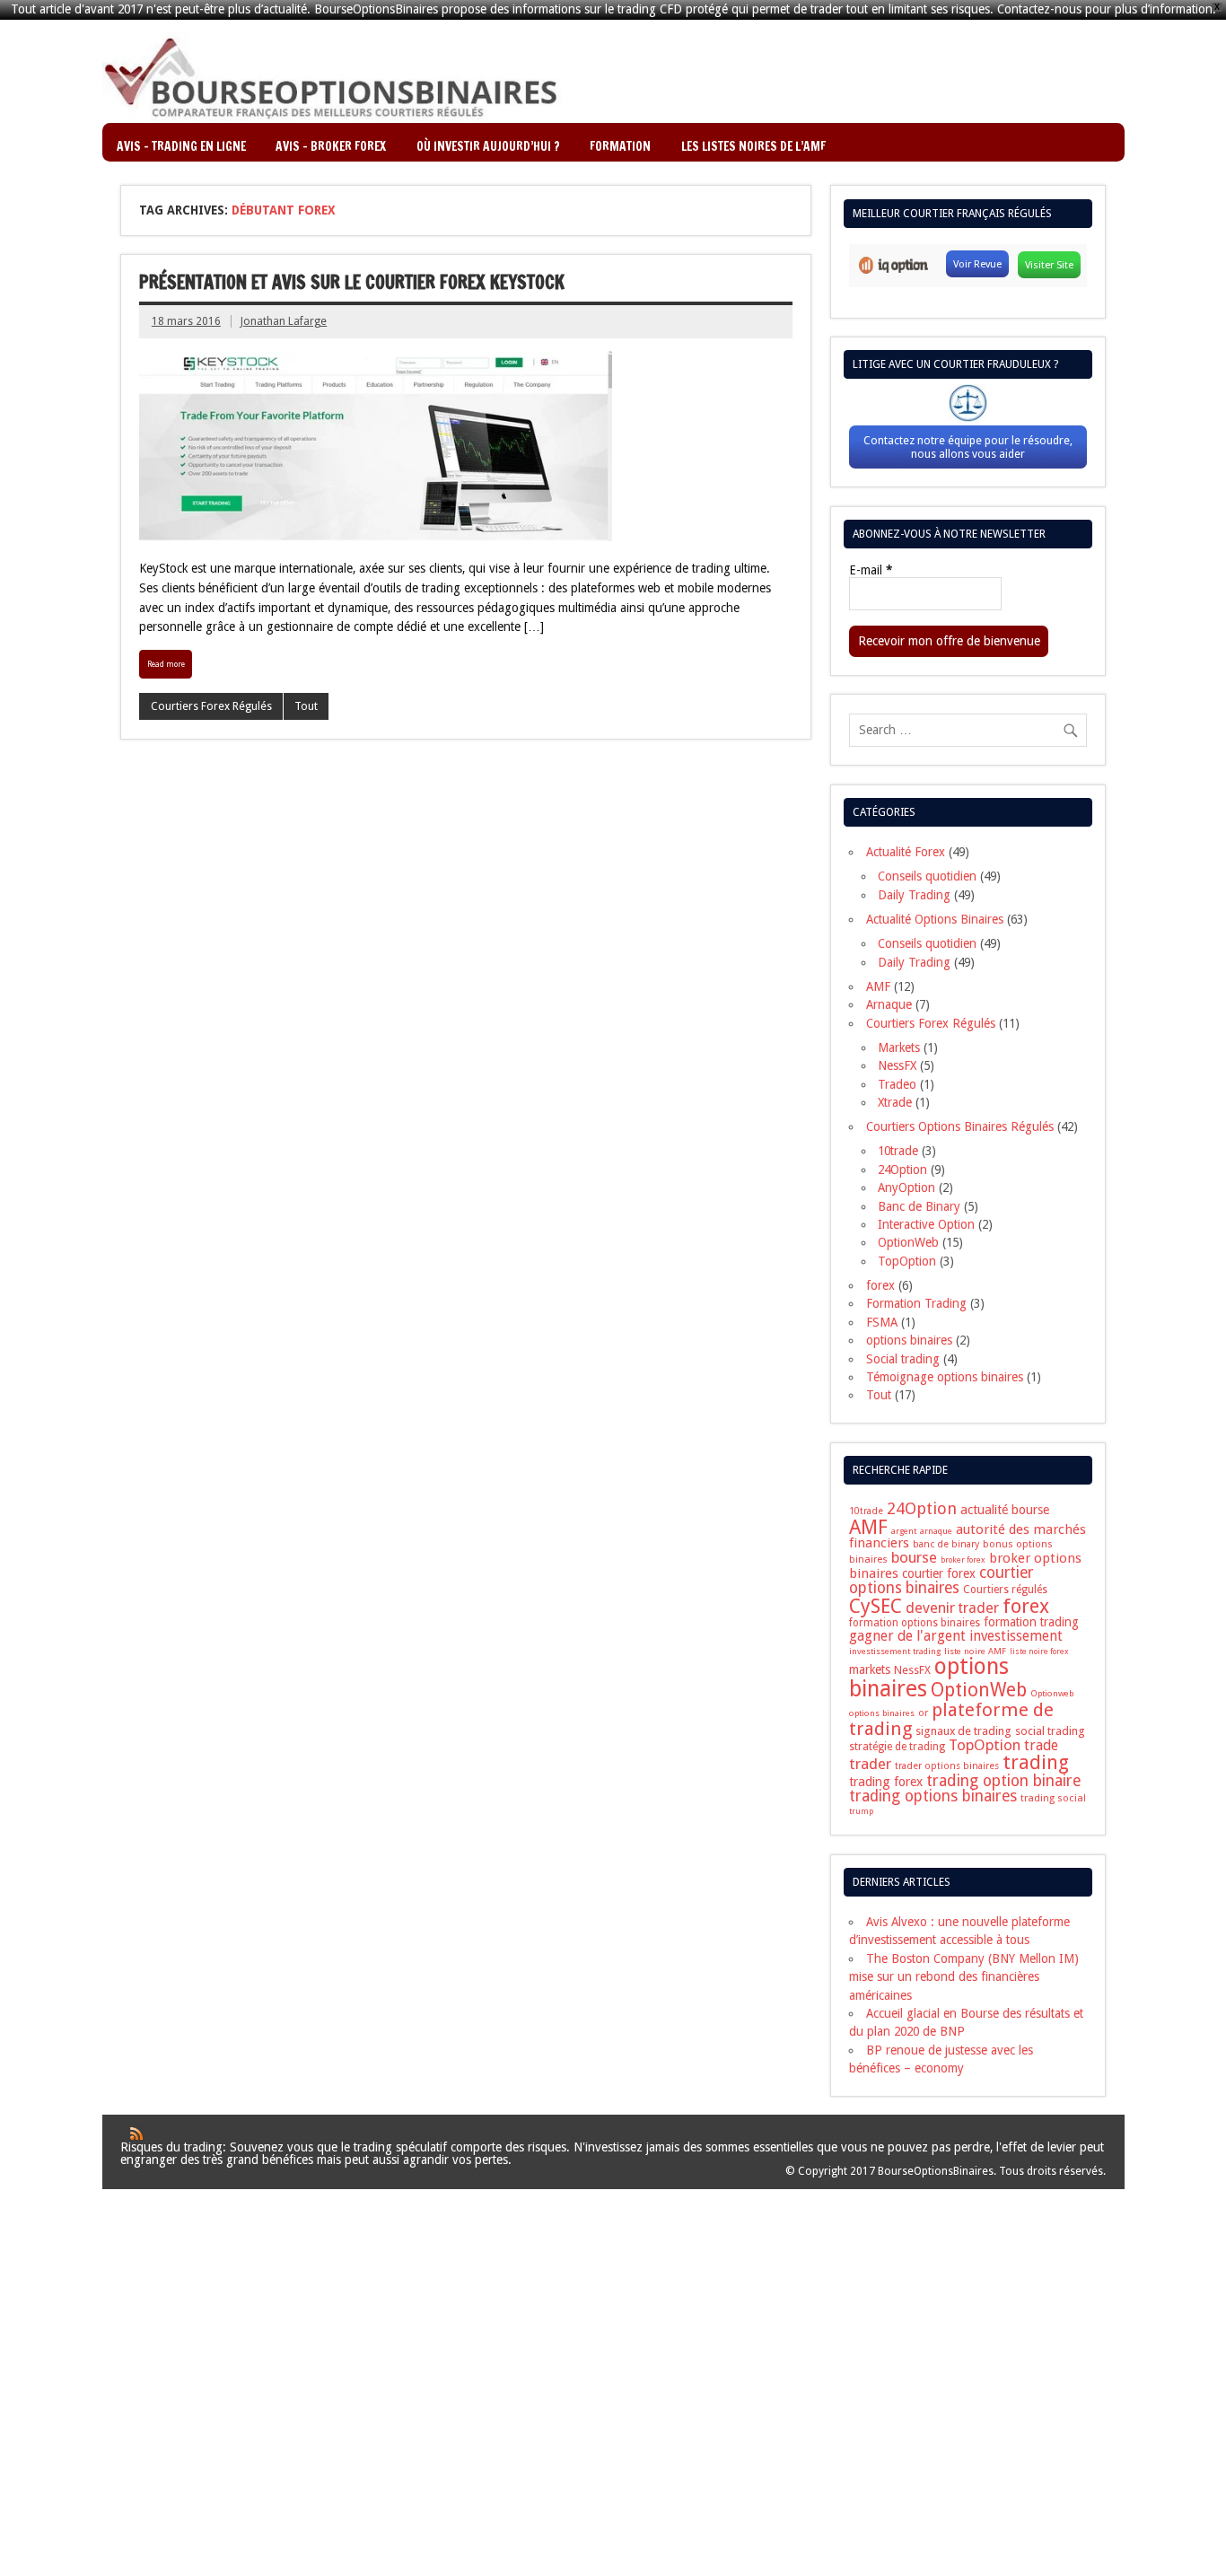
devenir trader (952, 1608)
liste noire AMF (975, 1651)
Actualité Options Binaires (935, 919)
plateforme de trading (951, 1719)
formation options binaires (915, 1623)
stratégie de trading (897, 1747)
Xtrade (895, 1102)
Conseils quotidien (927, 876)
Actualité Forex (906, 852)
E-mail (871, 571)
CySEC (876, 1606)
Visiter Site (1049, 265)
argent (904, 1531)
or (923, 1713)
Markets (899, 1047)
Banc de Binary (919, 1206)
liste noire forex (1039, 1652)
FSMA (882, 1322)
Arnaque (889, 1004)
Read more (166, 664)
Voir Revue (977, 264)
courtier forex (939, 1573)
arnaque (936, 1531)
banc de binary (946, 1544)
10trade (898, 1151)
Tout (306, 706)
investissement (1016, 1636)
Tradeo (897, 1084)
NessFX (897, 1065)
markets (870, 1669)
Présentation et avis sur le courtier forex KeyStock (352, 282)
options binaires (909, 1340)
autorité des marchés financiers (968, 1536)
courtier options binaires (941, 1580)
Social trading (903, 1359)
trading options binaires (933, 1796)
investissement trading (895, 1651)
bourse (914, 1557)
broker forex (963, 1560)
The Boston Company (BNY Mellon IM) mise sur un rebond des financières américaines (964, 1977)
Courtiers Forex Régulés (211, 706)
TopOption (907, 1261)
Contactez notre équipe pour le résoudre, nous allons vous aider (968, 447)
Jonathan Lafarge (284, 321)
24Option (902, 1170)
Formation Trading (916, 1303)
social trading (1050, 1731)
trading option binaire (1004, 1780)
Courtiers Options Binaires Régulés (960, 1126)
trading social (1053, 1798)
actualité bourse (1005, 1510)
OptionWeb (908, 1242)
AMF (878, 986)
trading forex (886, 1782)
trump (861, 1811)
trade (1041, 1745)
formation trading (1031, 1622)
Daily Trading (914, 895)
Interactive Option (926, 1224)
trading (1036, 1762)
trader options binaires (947, 1766)
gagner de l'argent (907, 1636)
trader (870, 1764)
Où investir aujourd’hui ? (488, 146)
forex (880, 1285)
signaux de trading (963, 1731)
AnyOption (906, 1187)
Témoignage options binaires (945, 1377)
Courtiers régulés (1005, 1590)
